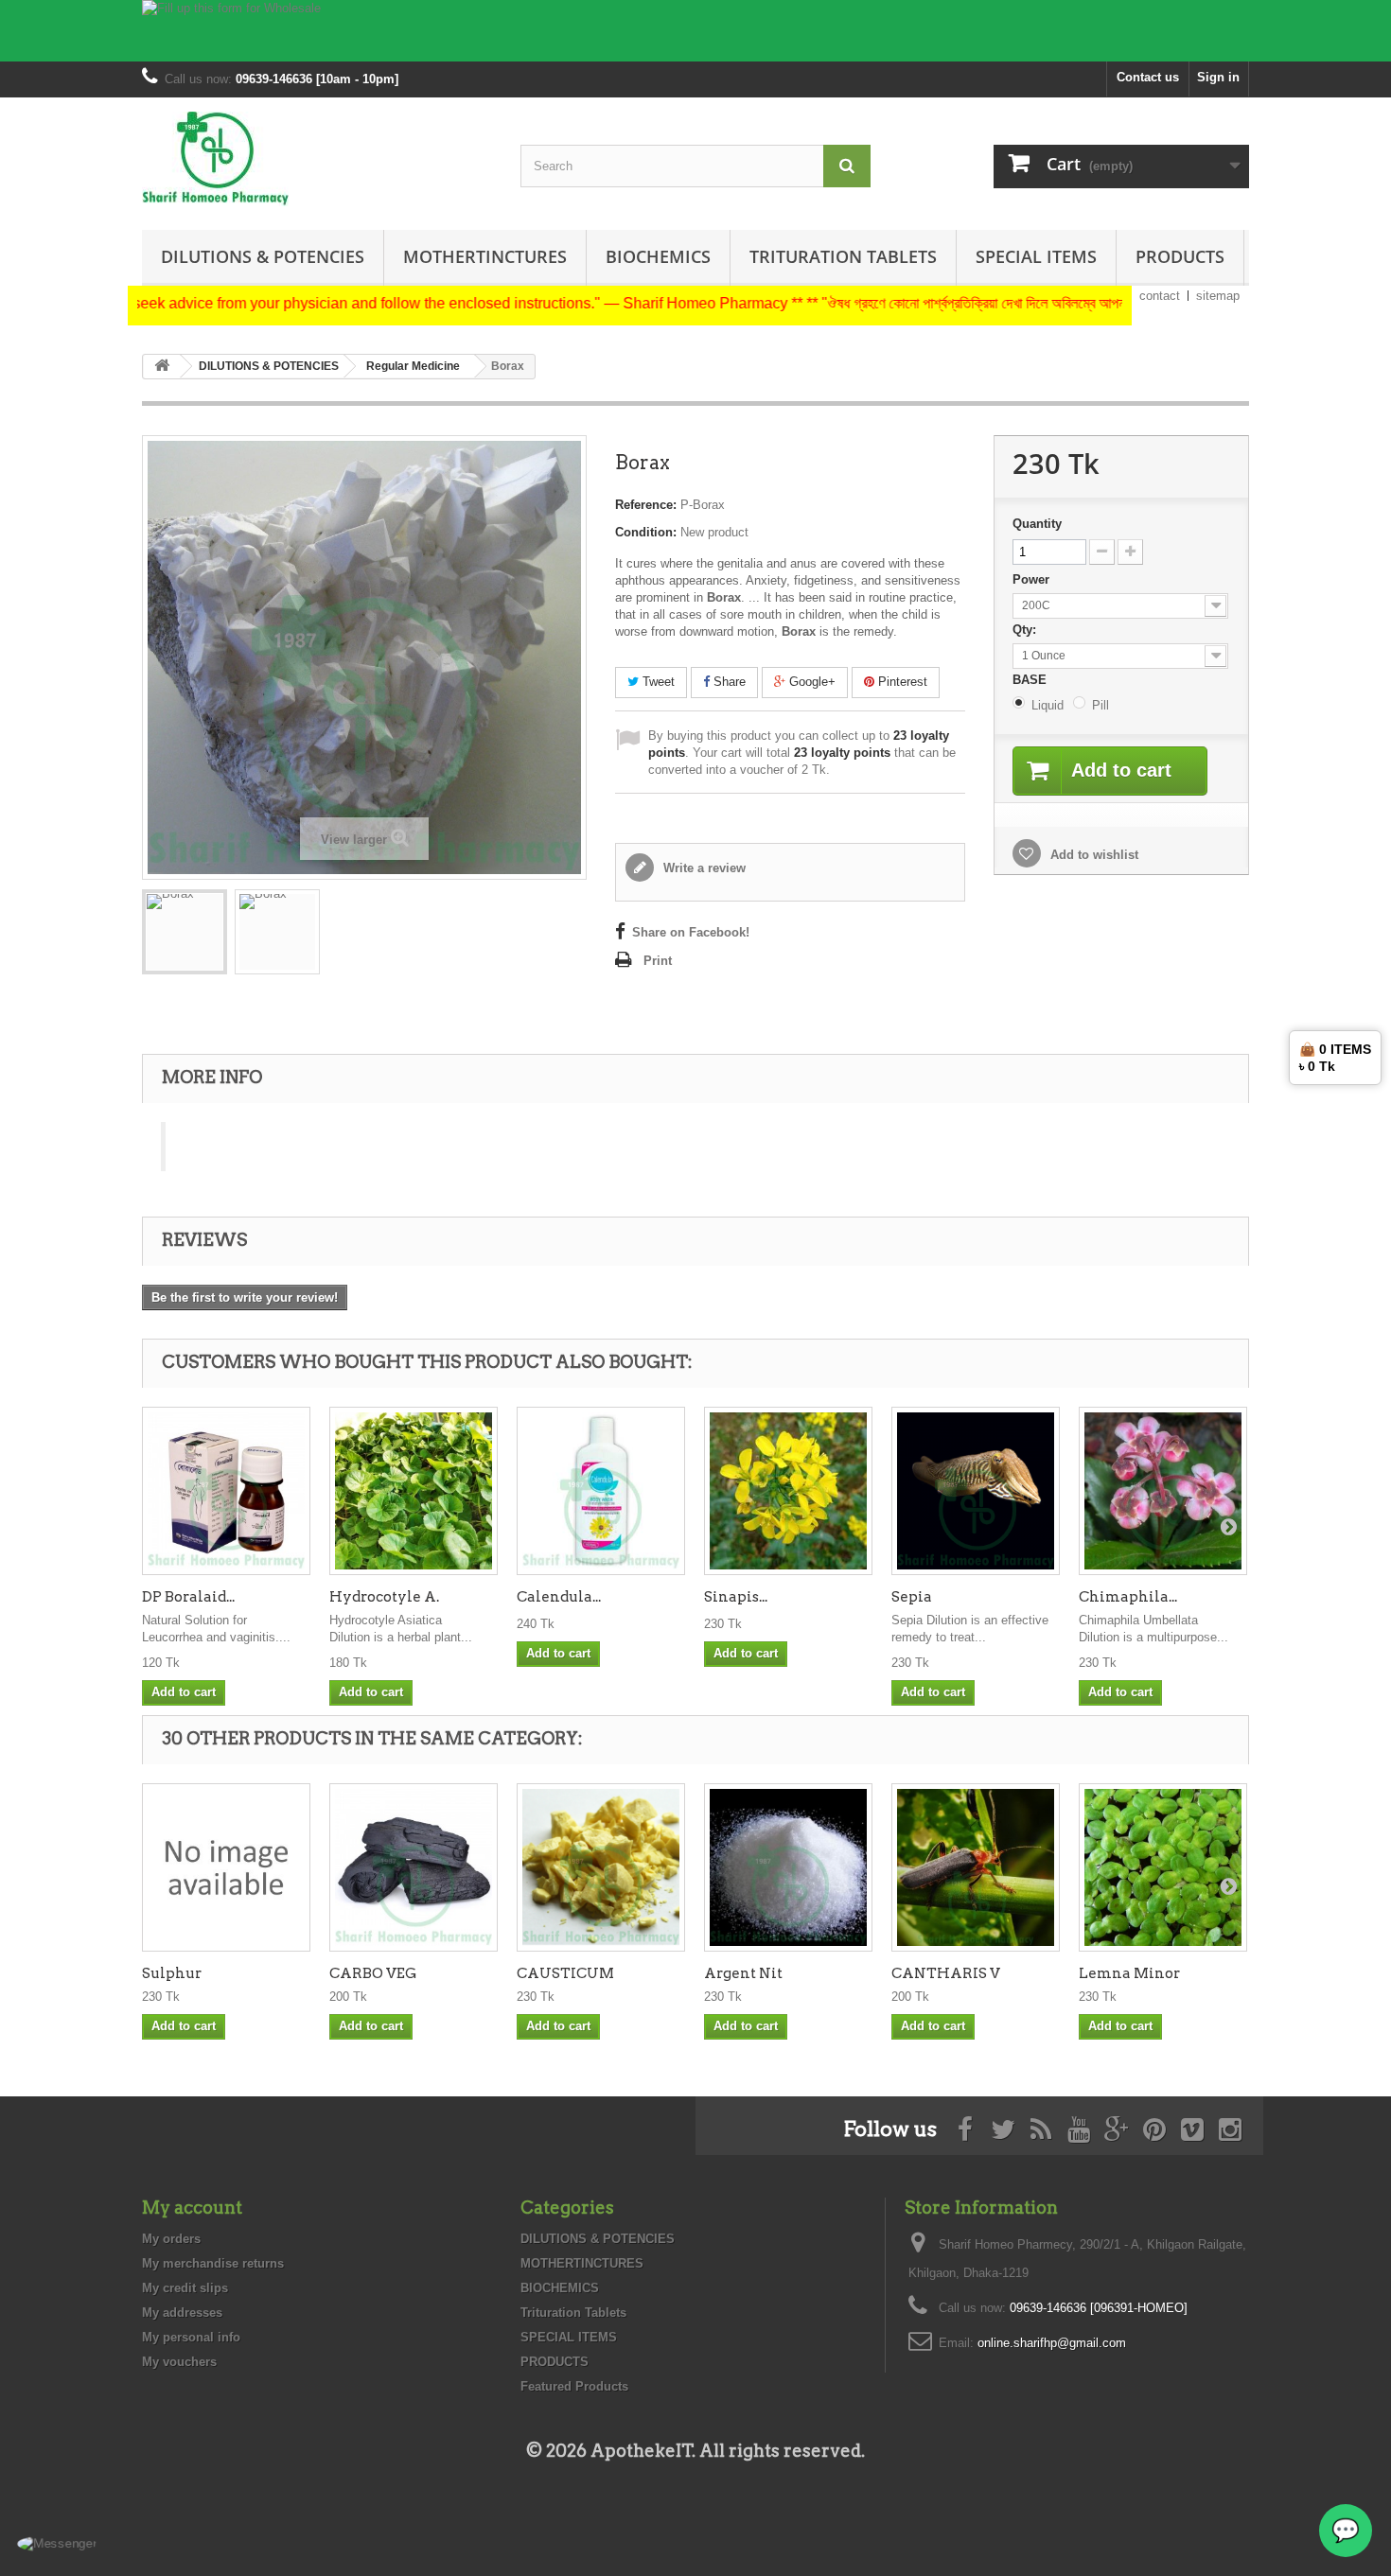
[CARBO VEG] (414, 1867)
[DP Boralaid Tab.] (226, 1491)
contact (1160, 296)
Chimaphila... (1128, 1597)
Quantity (1037, 524)
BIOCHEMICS (658, 256)
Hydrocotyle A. (384, 1597)
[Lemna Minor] (1163, 1867)
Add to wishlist (1092, 855)
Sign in (1218, 77)
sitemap (1218, 296)
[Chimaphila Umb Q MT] (1163, 1491)
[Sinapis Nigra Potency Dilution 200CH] (788, 1491)
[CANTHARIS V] (976, 1867)
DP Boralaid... (188, 1597)
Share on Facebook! (691, 932)
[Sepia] (976, 1491)
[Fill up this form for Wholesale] (695, 31)
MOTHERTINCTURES (485, 256)
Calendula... (559, 1597)
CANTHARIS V (946, 1973)
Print (658, 961)
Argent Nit (743, 1973)
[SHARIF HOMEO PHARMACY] (317, 159)
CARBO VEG (373, 1973)
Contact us (1148, 77)
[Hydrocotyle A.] (414, 1491)
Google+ (810, 682)
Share (728, 682)
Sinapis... (736, 1597)
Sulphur (172, 1973)
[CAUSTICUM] (601, 1867)
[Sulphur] (226, 1867)
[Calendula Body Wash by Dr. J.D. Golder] (601, 1491)
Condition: (646, 532)
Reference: (646, 505)
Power (1033, 579)
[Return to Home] (162, 367)
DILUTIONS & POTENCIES (263, 256)
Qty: (1026, 630)
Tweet (657, 682)
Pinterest (901, 682)
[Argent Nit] (788, 1867)
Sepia (912, 1597)
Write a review (703, 868)
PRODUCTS (1180, 256)
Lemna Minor (1129, 1973)
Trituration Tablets (843, 256)
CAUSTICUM (565, 1973)
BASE (1031, 680)
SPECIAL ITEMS (1036, 256)
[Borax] (185, 932)
